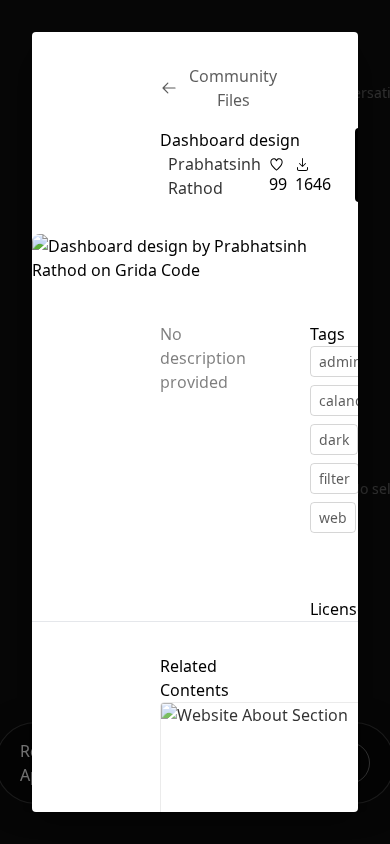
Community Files (233, 88)
